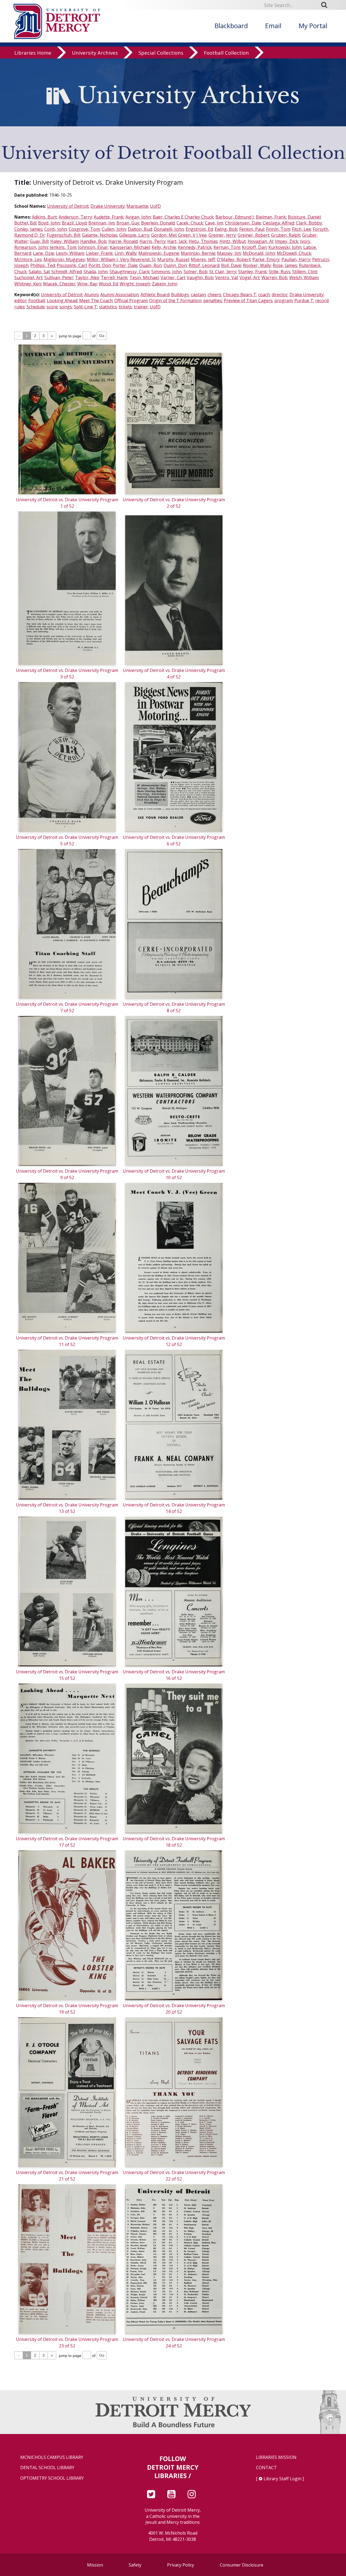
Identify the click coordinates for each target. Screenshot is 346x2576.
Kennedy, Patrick (195, 247)
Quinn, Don (175, 265)
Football (37, 301)
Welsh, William (304, 278)
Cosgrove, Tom (84, 229)
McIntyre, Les (28, 259)
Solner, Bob (195, 272)
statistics (108, 307)
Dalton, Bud (140, 229)
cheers (214, 295)
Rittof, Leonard (204, 265)
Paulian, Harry (296, 259)
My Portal (313, 26)
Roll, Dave (231, 265)
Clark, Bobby (309, 223)
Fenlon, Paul (252, 229)
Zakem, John (165, 284)
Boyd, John (49, 223)
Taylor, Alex (87, 278)
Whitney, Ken (28, 284)
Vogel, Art (249, 278)
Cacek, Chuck (190, 223)
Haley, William (64, 241)
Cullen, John (114, 229)
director (280, 295)
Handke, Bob (93, 241)
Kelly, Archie (164, 247)
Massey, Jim (229, 253)
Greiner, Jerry (222, 235)
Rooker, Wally (257, 265)
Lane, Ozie (44, 253)
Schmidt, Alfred (66, 272)
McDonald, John (259, 253)
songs (66, 307)
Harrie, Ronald (123, 241)
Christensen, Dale (243, 223)
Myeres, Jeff (203, 259)
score (52, 307)
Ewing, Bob (226, 229)
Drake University (108, 206)
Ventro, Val (226, 278)
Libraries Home (33, 53)
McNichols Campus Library (52, 2457)
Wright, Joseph (135, 284)
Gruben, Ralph (286, 235)
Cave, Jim (214, 223)
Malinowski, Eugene (159, 253)
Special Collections (161, 53)
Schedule (36, 307)
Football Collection (226, 53)
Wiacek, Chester (59, 284)
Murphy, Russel (173, 259)
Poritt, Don (100, 265)
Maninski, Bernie (198, 253)
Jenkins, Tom (63, 247)
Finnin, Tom (278, 229)
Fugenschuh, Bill (63, 235)
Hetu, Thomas (203, 241)
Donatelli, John (169, 229)
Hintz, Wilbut (233, 241)
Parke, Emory (266, 259)
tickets (125, 307)
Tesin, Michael (144, 278)
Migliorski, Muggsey (64, 259)
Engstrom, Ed (199, 229)
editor (20, 301)
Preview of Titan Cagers (248, 301)
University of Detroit (68, 206)
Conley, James (28, 229)
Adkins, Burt (44, 217)
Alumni (91, 295)
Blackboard (231, 26)
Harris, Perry (152, 241)
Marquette (137, 206)
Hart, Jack (177, 241)
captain (198, 295)
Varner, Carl (173, 278)
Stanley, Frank (252, 272)
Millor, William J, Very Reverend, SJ (121, 259)
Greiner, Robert (253, 235)
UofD (155, 206)
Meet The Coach (96, 301)
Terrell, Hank (114, 278)
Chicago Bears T (240, 295)
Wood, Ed (108, 284)
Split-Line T (85, 307)
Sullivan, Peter (59, 278)
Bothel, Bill (25, 223)
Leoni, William (70, 253)
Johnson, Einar (93, 247)
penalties (213, 301)
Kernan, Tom (227, 247)
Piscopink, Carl (72, 265)
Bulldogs (180, 295)
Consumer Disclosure (242, 2565)
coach (264, 295)
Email (273, 26)
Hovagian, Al (260, 241)
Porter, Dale (125, 265)
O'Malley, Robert (234, 259)
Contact (266, 2468)
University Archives (95, 53)
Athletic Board (155, 295)
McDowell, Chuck (294, 253)
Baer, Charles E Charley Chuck (183, 217)
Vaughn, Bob (200, 278)
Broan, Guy (128, 223)
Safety (135, 2565)
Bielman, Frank (271, 217)
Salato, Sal (39, 272)
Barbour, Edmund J (235, 217)
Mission (95, 2565)
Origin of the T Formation (175, 301)
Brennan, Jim (102, 223)
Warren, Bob (274, 278)
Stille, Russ (280, 272)
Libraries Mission (276, 2457)
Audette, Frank (109, 217)
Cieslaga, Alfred (278, 223)
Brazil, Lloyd (74, 223)
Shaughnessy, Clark (129, 272)
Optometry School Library (52, 2478)
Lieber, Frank (99, 253)
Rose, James (285, 265)
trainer (141, 307)
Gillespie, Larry (134, 235)
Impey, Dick (287, 241)
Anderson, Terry (75, 217)
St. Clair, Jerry (223, 272)
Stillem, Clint (305, 272)
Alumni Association (119, 295)
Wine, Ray (87, 284)
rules (19, 307)
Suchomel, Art (28, 278)
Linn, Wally (126, 253)
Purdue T (304, 301)
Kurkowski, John (285, 247)
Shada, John (96, 272)
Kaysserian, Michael (130, 247)
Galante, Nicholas (100, 235)
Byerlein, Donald (158, 223)
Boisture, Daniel (304, 217)
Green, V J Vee (192, 235)
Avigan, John (138, 217)
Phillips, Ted (43, 265)
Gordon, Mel (164, 235)
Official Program (131, 301)
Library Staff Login (282, 2479)
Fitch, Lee (301, 229)
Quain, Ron (150, 265)
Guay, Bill (39, 241)
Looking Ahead (62, 301)
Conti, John (56, 229)
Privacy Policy (181, 2565)
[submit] (326, 5)
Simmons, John (167, 272)
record (322, 301)
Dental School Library (47, 2468)
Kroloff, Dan (254, 247)
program (283, 301)
